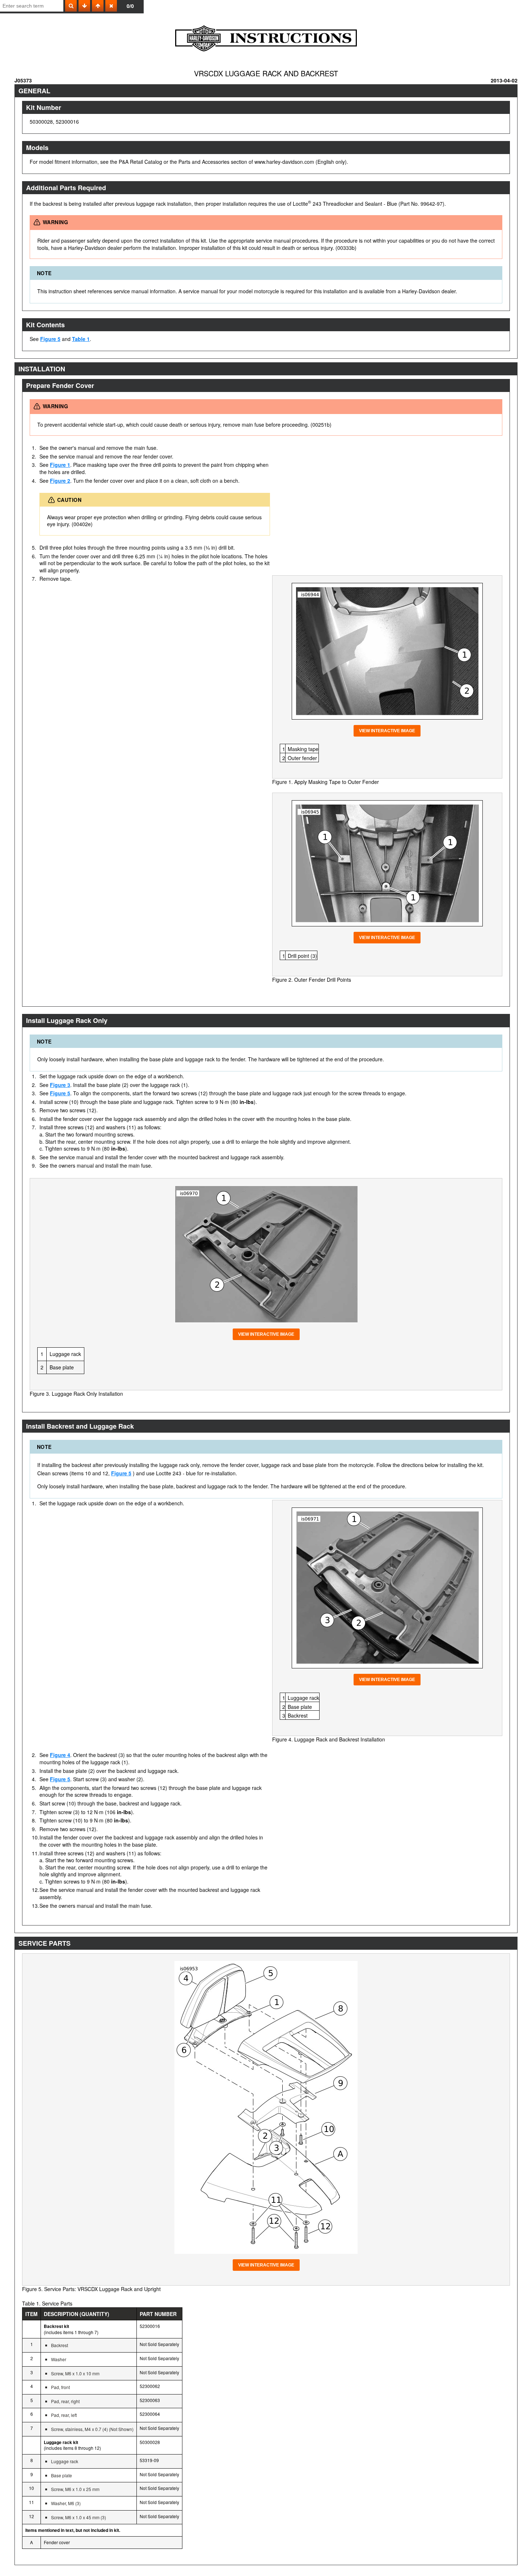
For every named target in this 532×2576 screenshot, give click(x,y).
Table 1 (81, 339)
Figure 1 (60, 465)
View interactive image (387, 731)
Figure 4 (60, 1755)
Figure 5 (50, 339)
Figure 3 (60, 1085)
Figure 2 (60, 481)
